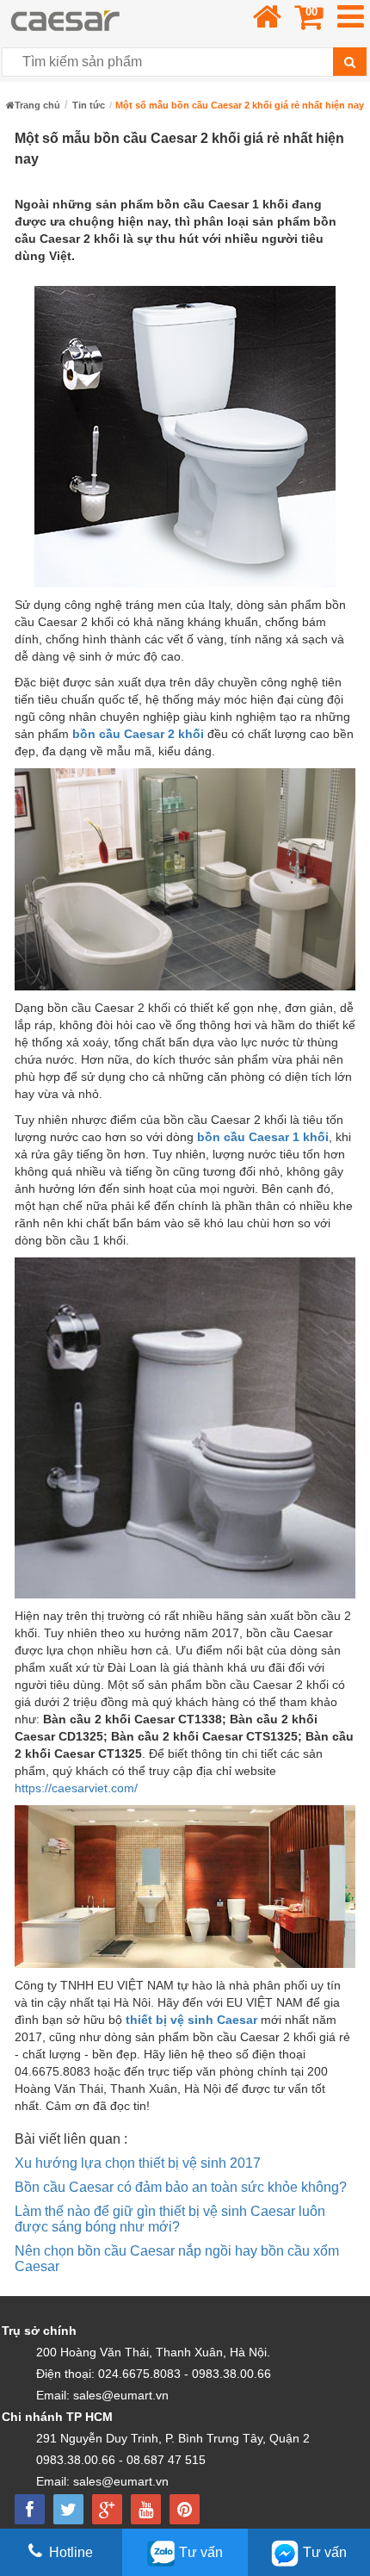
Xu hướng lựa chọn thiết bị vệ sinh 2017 (138, 2163)
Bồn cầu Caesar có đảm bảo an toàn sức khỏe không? (181, 2187)
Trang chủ (37, 105)
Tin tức (89, 105)
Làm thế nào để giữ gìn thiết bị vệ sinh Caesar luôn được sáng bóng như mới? (170, 2219)
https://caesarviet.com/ (76, 1788)
